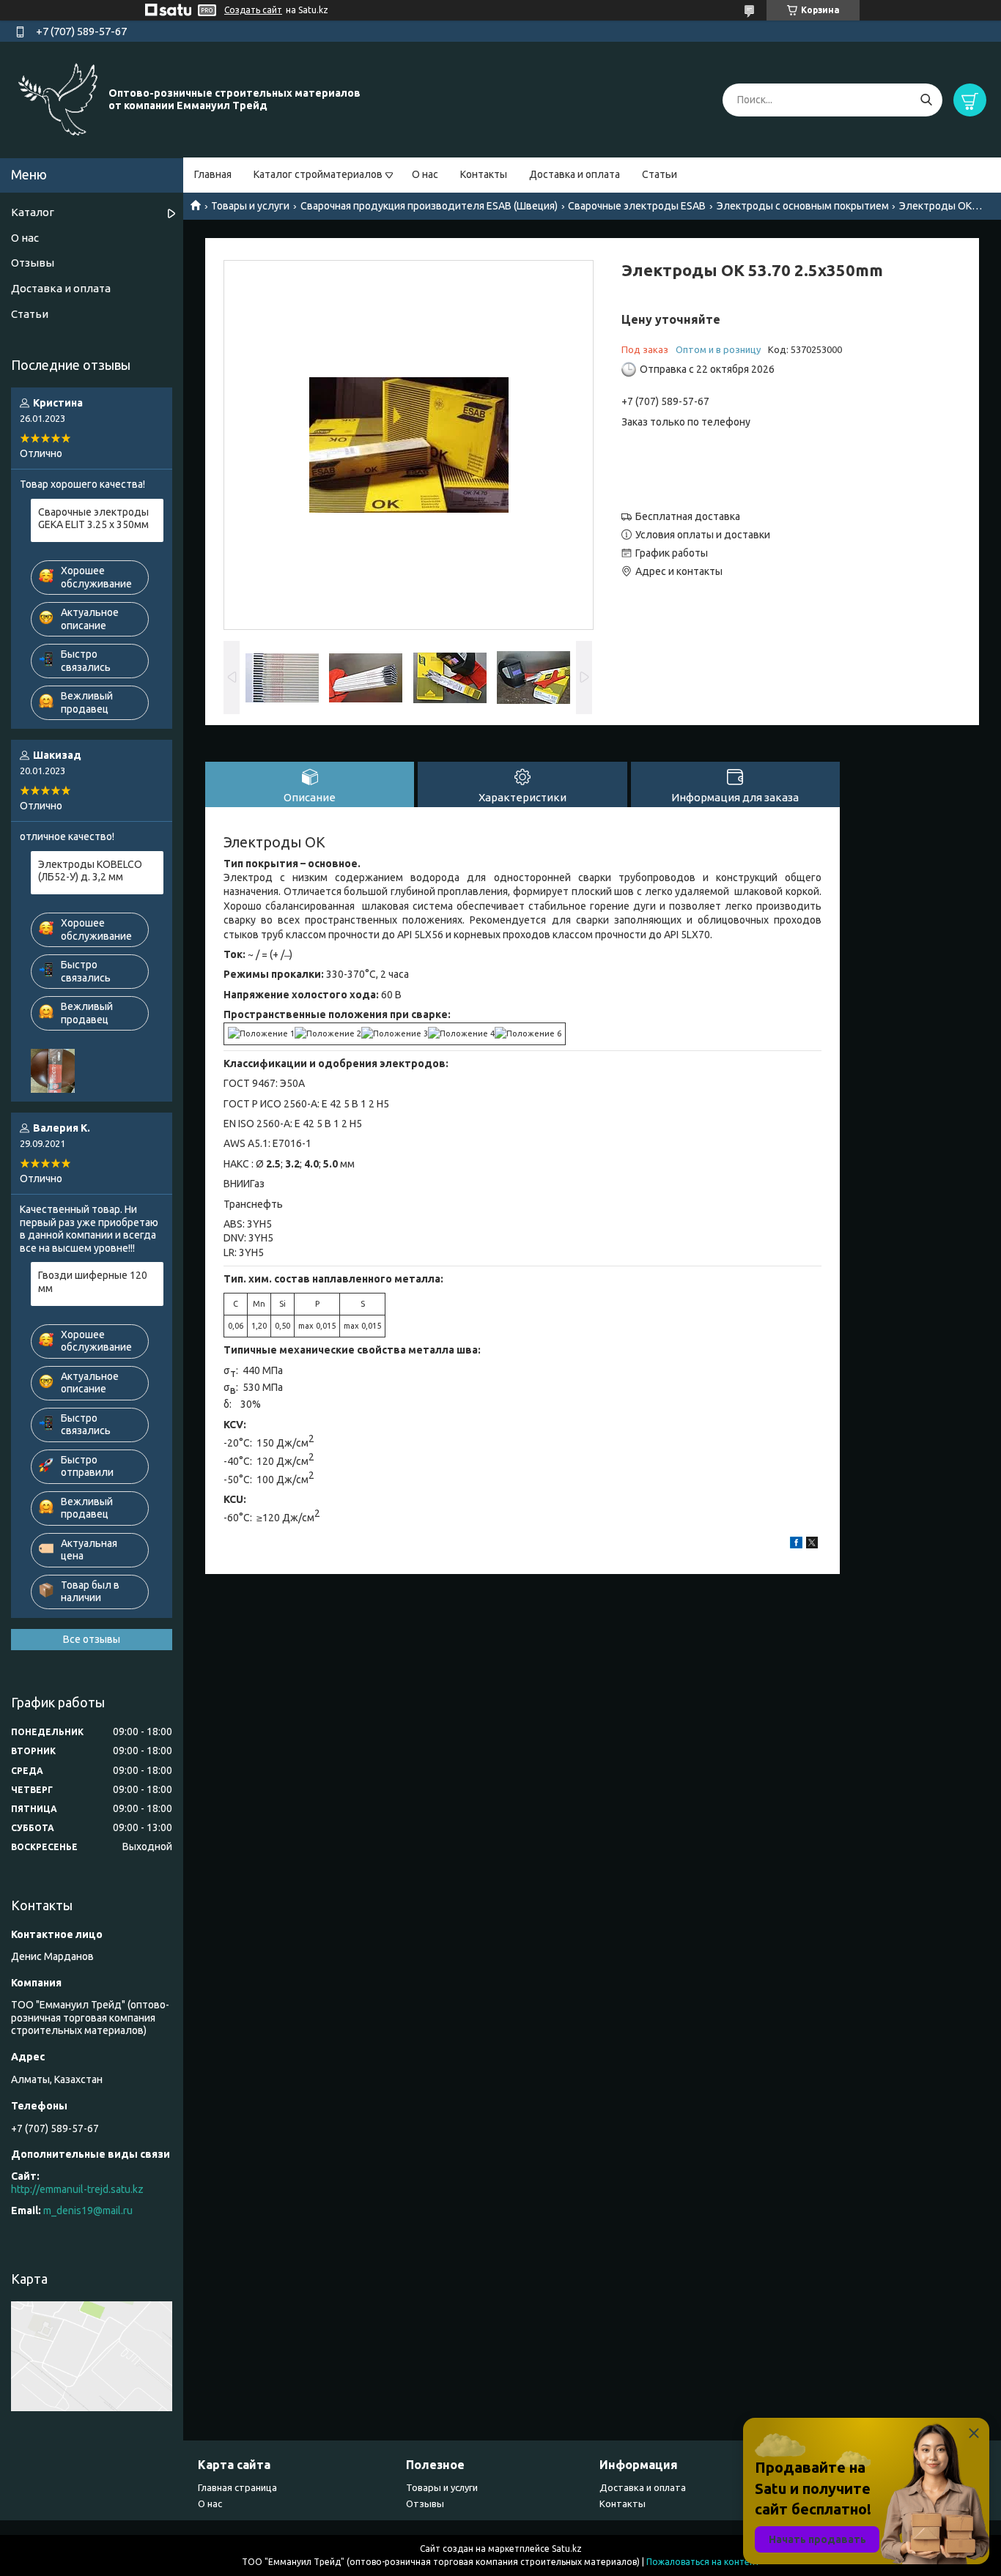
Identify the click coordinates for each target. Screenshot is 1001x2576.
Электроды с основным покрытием (803, 206)
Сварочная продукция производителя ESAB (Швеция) (429, 206)
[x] (812, 1545)
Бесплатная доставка (688, 516)
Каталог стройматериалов (318, 174)
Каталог (33, 212)
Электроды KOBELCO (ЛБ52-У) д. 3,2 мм (90, 871)
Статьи (660, 174)
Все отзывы (92, 1639)
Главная (213, 174)
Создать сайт (253, 10)
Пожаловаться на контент (703, 2562)
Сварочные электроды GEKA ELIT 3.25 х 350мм (93, 519)
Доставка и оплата (575, 174)
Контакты (484, 174)
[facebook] (796, 1545)
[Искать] (926, 100)
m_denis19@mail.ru (88, 2211)
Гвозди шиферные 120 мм (93, 1282)
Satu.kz (567, 2549)
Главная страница (237, 2487)
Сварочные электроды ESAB (637, 206)
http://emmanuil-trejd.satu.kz (77, 2189)
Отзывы (33, 263)
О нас (425, 174)
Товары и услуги (250, 206)
